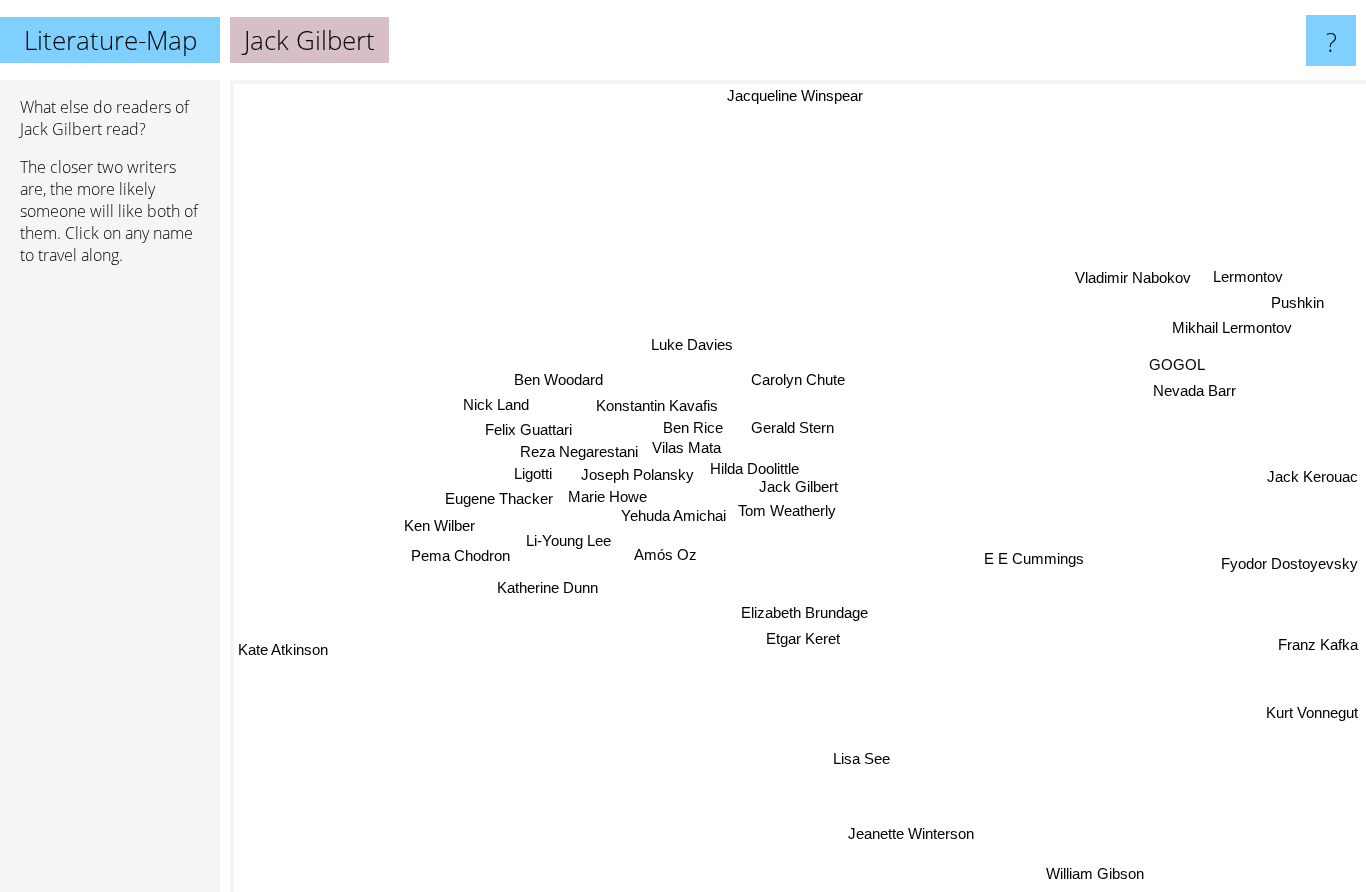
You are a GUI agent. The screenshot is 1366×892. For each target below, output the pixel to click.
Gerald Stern (792, 426)
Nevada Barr (1194, 391)
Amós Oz (664, 553)
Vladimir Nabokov (1135, 280)
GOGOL (1178, 365)
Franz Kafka (1318, 645)
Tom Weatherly (792, 510)
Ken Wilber (440, 526)
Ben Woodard (559, 378)
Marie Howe (608, 500)
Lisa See (850, 759)
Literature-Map (110, 40)
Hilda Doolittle (755, 468)
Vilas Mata (686, 447)
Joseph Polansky (639, 475)
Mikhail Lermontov (1234, 329)
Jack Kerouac (1312, 478)
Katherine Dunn (547, 586)
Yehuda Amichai (676, 523)
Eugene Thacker (499, 499)
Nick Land (498, 403)
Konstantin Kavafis (659, 404)
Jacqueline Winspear (784, 93)
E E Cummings (1030, 563)
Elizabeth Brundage (800, 611)
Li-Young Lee (567, 532)
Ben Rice (693, 427)
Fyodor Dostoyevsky (1289, 566)
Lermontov (1249, 277)
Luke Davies (693, 343)
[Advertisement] (110, 587)
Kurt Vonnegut (1312, 713)
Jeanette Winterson (898, 839)
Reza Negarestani (579, 452)
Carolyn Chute (797, 378)
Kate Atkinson (283, 645)
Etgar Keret (805, 637)
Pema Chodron (460, 557)
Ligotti (533, 474)
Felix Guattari (528, 429)
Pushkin (1299, 303)
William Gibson (1102, 868)
